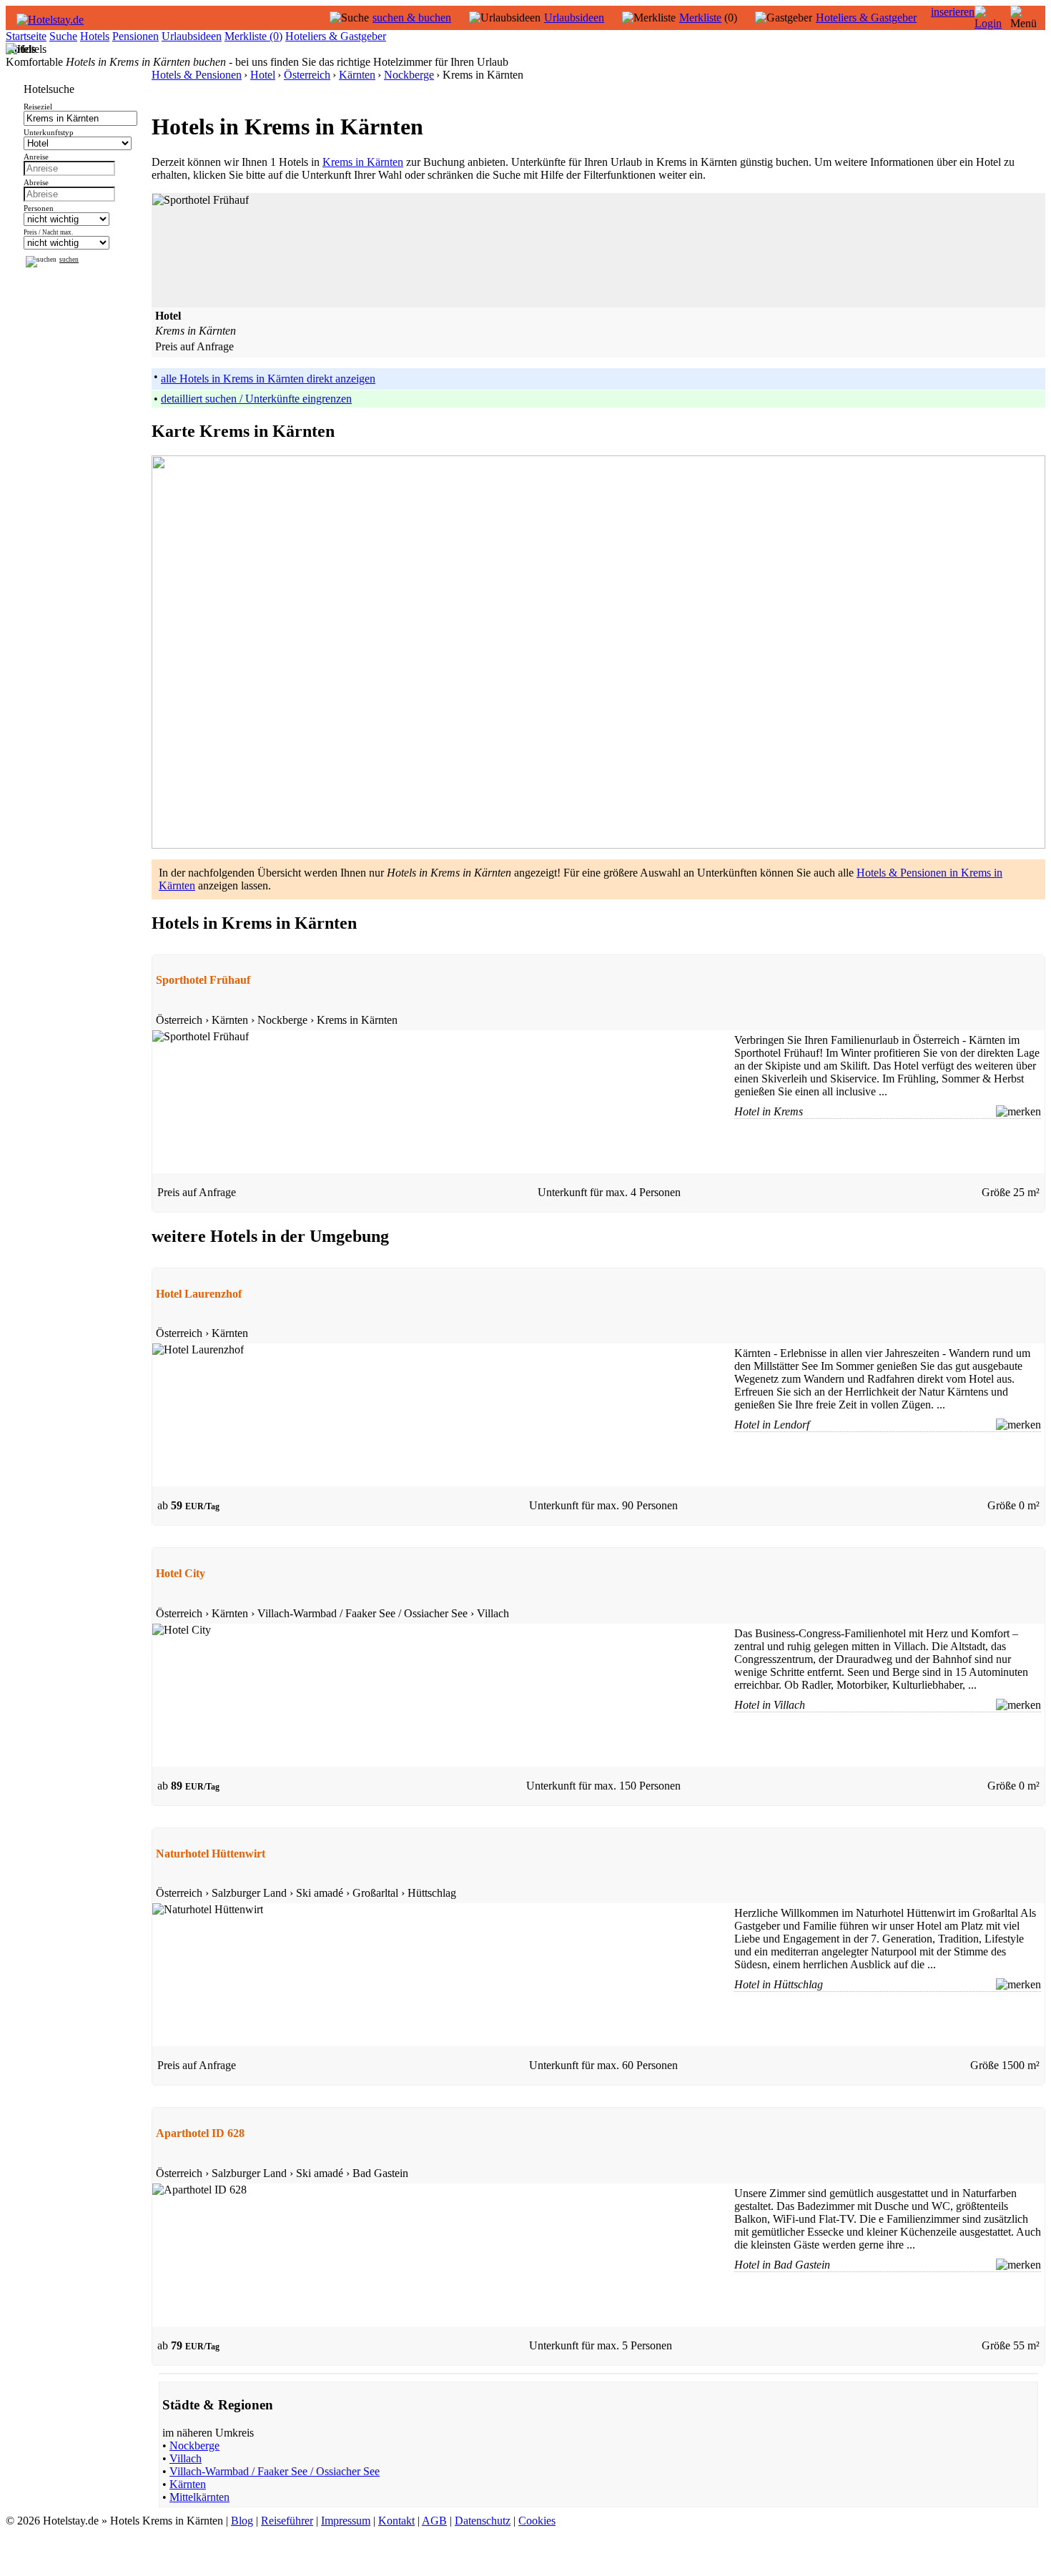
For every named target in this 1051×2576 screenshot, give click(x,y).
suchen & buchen (412, 18)
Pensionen (135, 36)
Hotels (95, 36)
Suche (63, 36)
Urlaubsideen (574, 18)
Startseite (26, 36)
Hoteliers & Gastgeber (866, 18)
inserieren (953, 12)
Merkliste (700, 18)
